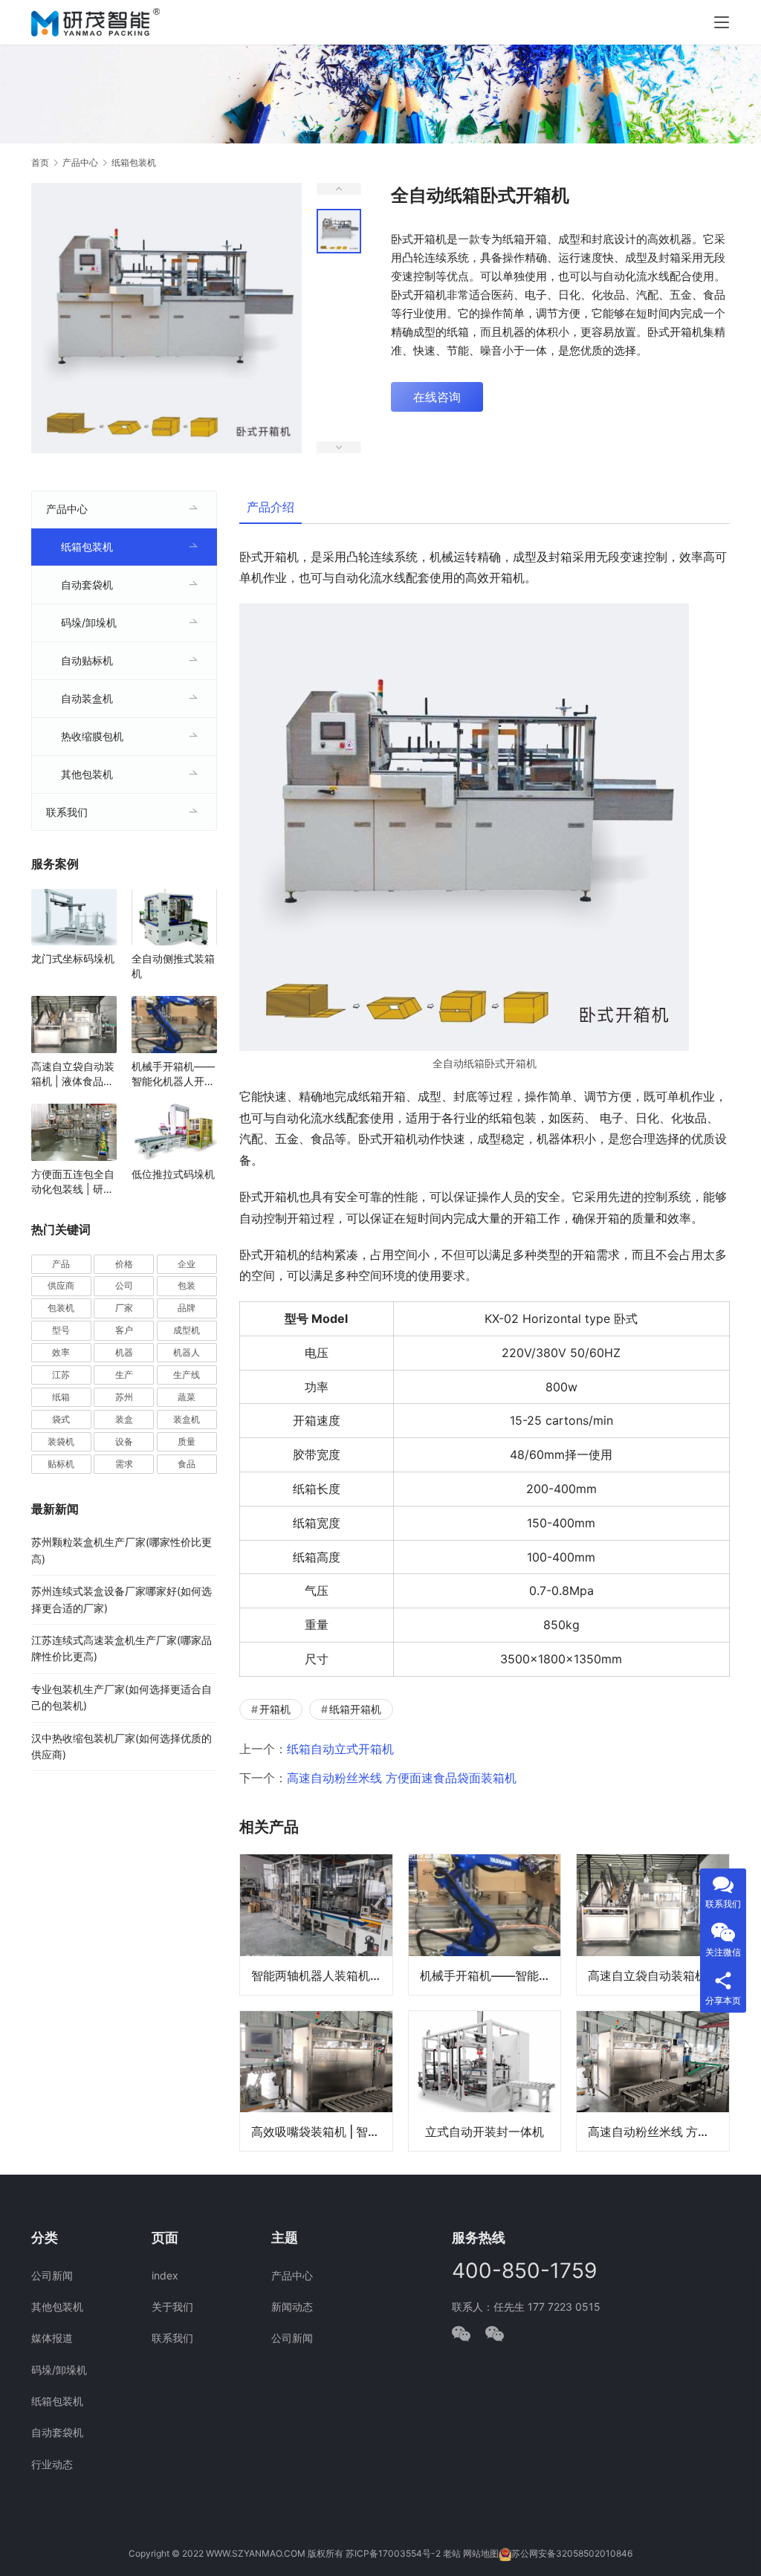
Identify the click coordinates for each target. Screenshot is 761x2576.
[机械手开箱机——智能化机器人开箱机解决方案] (485, 1924)
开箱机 (275, 1709)
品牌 (187, 1308)
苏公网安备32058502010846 (572, 2553)
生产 (124, 1375)
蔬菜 (187, 1397)
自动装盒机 (87, 698)
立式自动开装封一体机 (485, 2132)
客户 (124, 1330)
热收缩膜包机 (92, 736)
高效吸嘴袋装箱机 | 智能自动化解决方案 (322, 2132)
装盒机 (187, 1419)
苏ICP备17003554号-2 (393, 2553)
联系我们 (67, 812)
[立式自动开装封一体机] (485, 2081)
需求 (124, 1464)
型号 (61, 1330)
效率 (61, 1352)
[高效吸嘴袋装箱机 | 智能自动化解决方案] (316, 2081)
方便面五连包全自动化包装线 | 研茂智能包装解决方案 (73, 1182)
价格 (124, 1264)
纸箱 (61, 1397)
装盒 (124, 1419)
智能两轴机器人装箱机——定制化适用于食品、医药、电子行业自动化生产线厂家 (322, 1975)
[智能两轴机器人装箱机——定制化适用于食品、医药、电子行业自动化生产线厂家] (316, 1924)
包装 (187, 1285)
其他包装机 (87, 774)
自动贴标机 (87, 660)
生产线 (187, 1375)
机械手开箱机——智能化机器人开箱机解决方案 (490, 1975)
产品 (61, 1264)
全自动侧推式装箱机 (173, 966)
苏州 (124, 1397)
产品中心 (67, 509)
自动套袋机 (87, 585)
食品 (187, 1464)
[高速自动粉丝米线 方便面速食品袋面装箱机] (653, 2081)
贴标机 (61, 1464)
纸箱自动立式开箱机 (340, 1749)
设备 (124, 1441)
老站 (452, 2553)
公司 (124, 1285)
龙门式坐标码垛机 (73, 958)
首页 (40, 162)
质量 (187, 1441)
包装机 (61, 1308)
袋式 (61, 1419)
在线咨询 (437, 397)
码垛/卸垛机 (89, 622)
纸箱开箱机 (355, 1709)
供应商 (61, 1285)
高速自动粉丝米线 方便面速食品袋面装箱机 (402, 1778)
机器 (124, 1352)
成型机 (187, 1330)
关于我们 (172, 2307)
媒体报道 (52, 2338)
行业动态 (52, 2464)
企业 (187, 1264)
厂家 (124, 1308)
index (165, 2275)
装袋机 (61, 1441)
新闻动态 (292, 2307)
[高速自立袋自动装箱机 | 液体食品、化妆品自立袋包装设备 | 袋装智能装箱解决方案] (653, 1924)
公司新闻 (52, 2275)
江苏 (61, 1375)
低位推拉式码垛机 (173, 1174)
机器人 (187, 1352)
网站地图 (481, 2553)
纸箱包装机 (87, 547)
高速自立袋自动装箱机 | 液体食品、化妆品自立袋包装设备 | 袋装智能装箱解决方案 (658, 1975)
